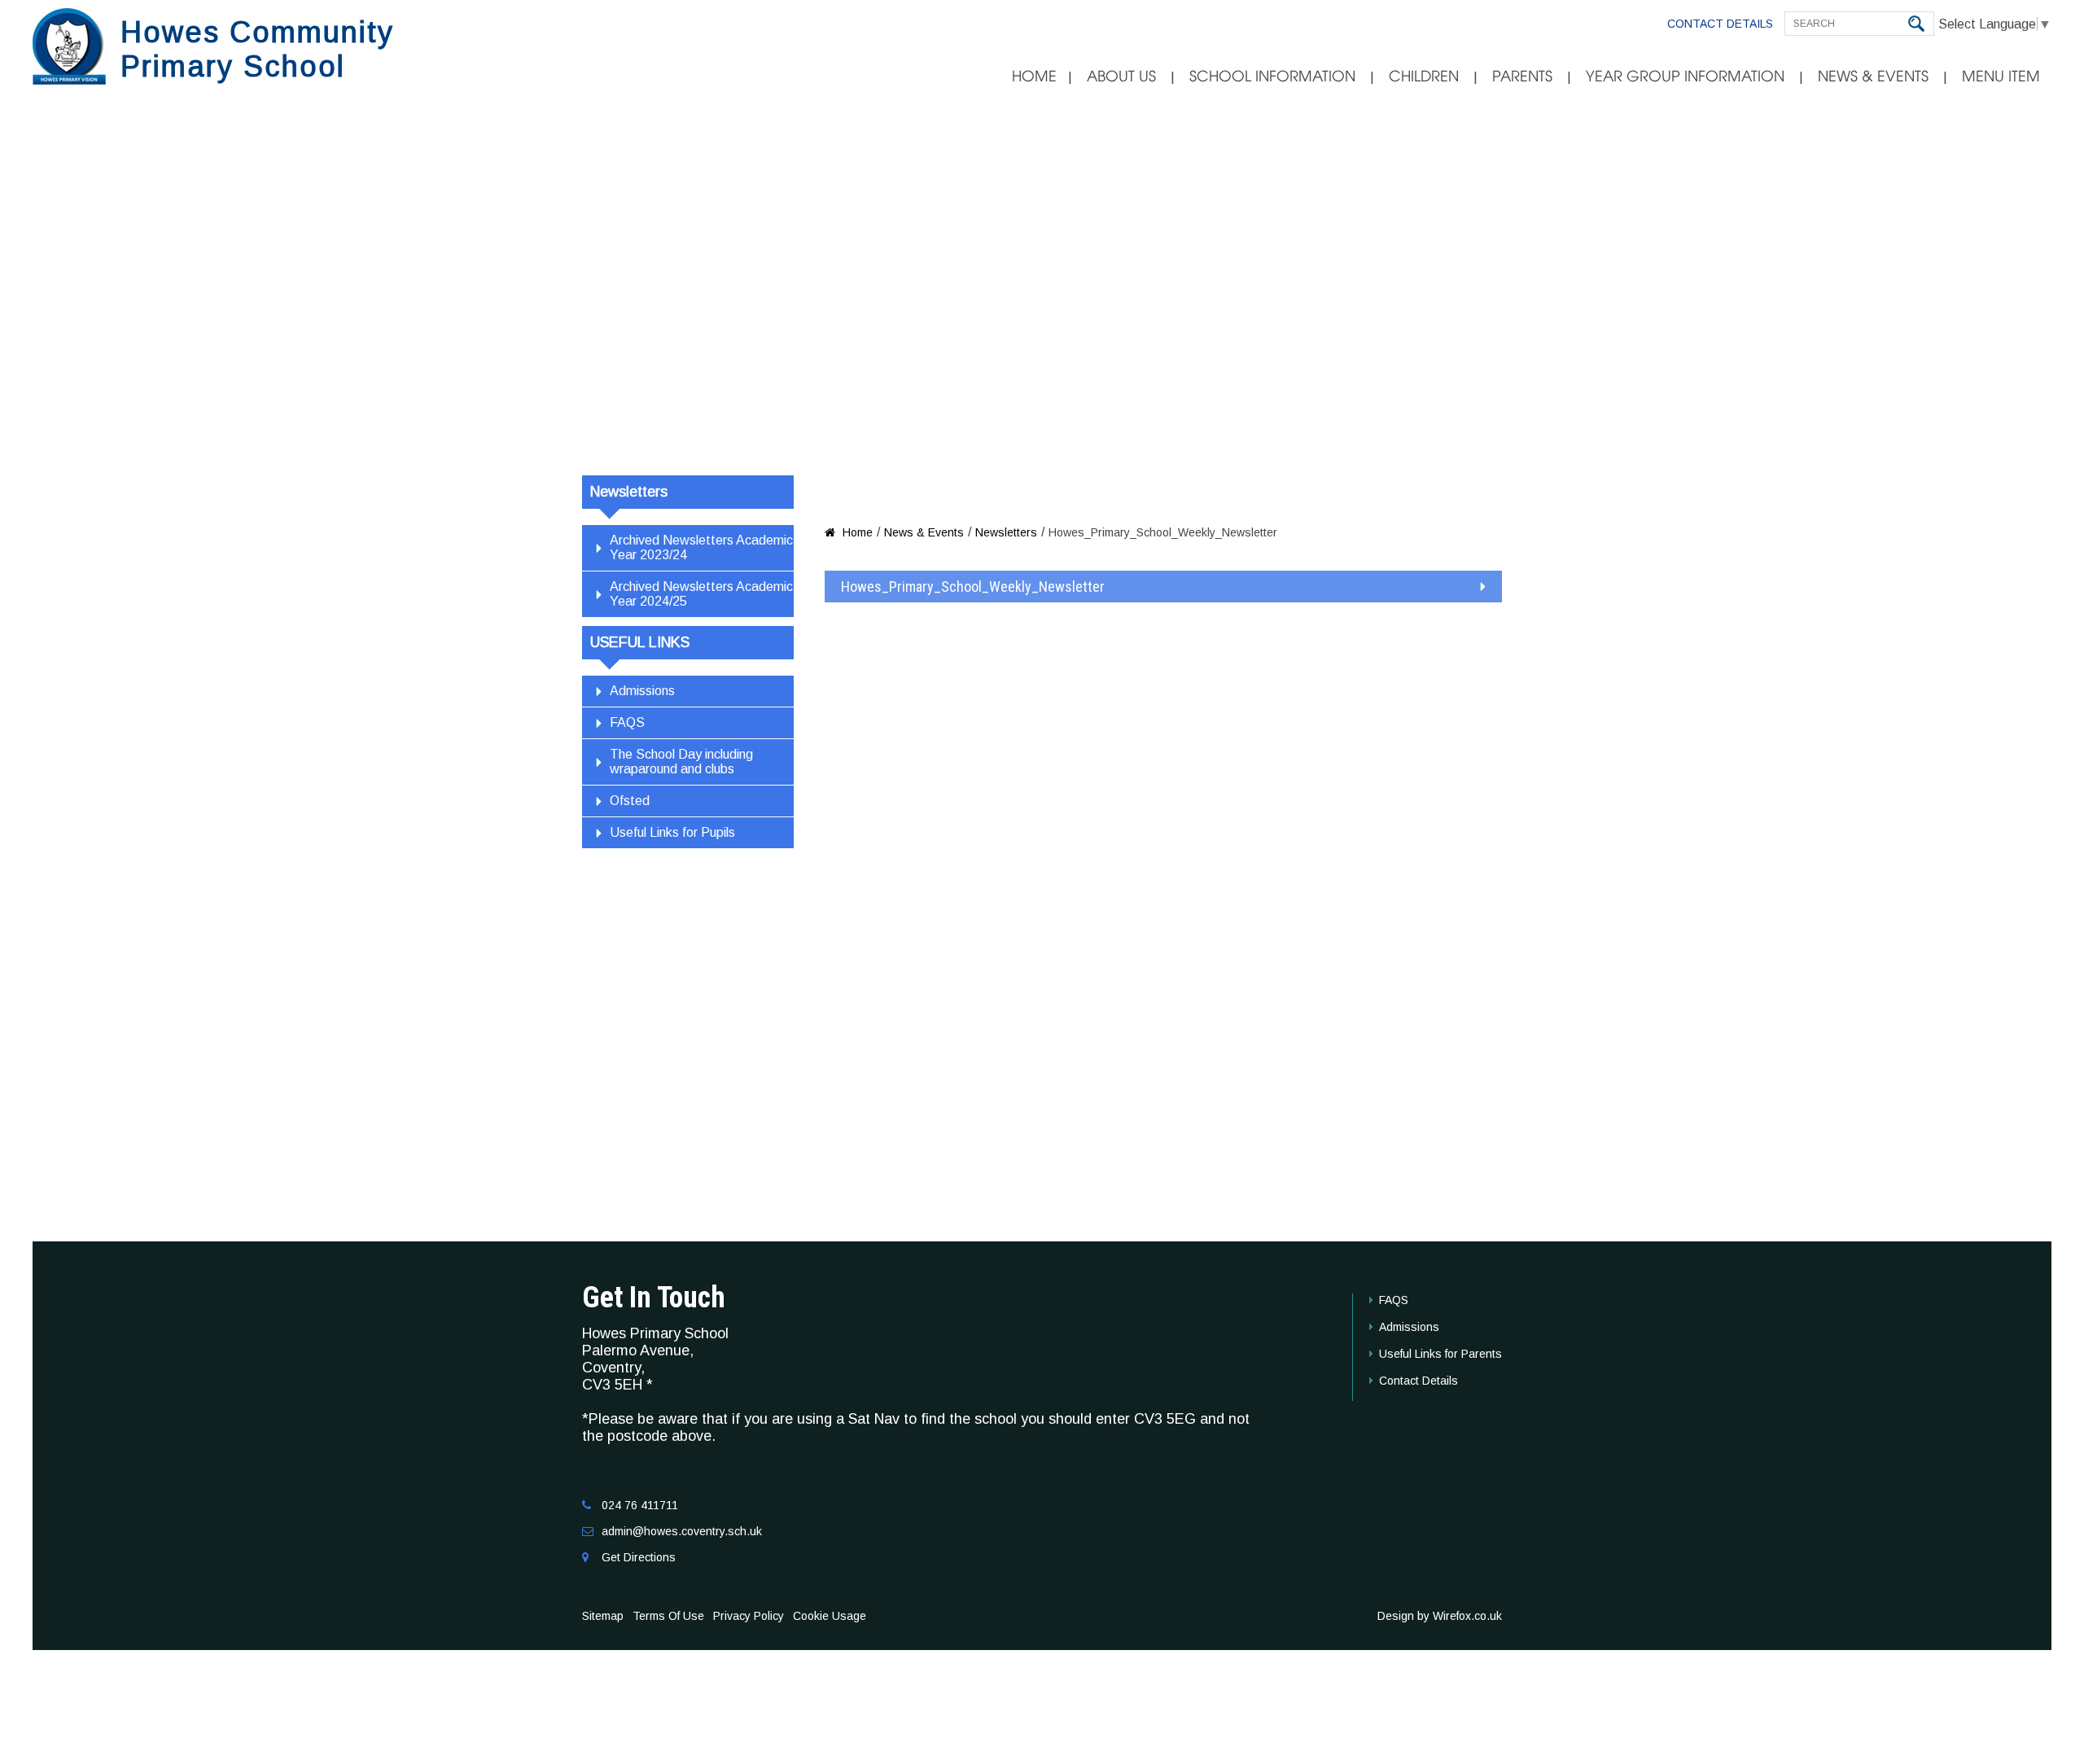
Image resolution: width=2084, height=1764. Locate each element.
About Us (1121, 77)
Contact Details (1720, 24)
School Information (1272, 77)
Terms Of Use (668, 1616)
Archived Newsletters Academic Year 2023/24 (701, 547)
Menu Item (2001, 77)
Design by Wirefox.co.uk (1440, 1616)
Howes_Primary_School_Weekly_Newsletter (973, 587)
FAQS (627, 722)
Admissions (642, 691)
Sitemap (603, 1616)
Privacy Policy (749, 1616)
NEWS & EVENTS (1873, 77)
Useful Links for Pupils (672, 832)
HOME (1034, 77)
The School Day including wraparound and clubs (681, 762)
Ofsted (630, 801)
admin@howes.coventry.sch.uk (682, 1531)
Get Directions (639, 1557)
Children (1424, 77)
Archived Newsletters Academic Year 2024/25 (701, 594)
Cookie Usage (830, 1616)
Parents (1522, 77)
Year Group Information (1685, 77)
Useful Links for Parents (1440, 1354)
